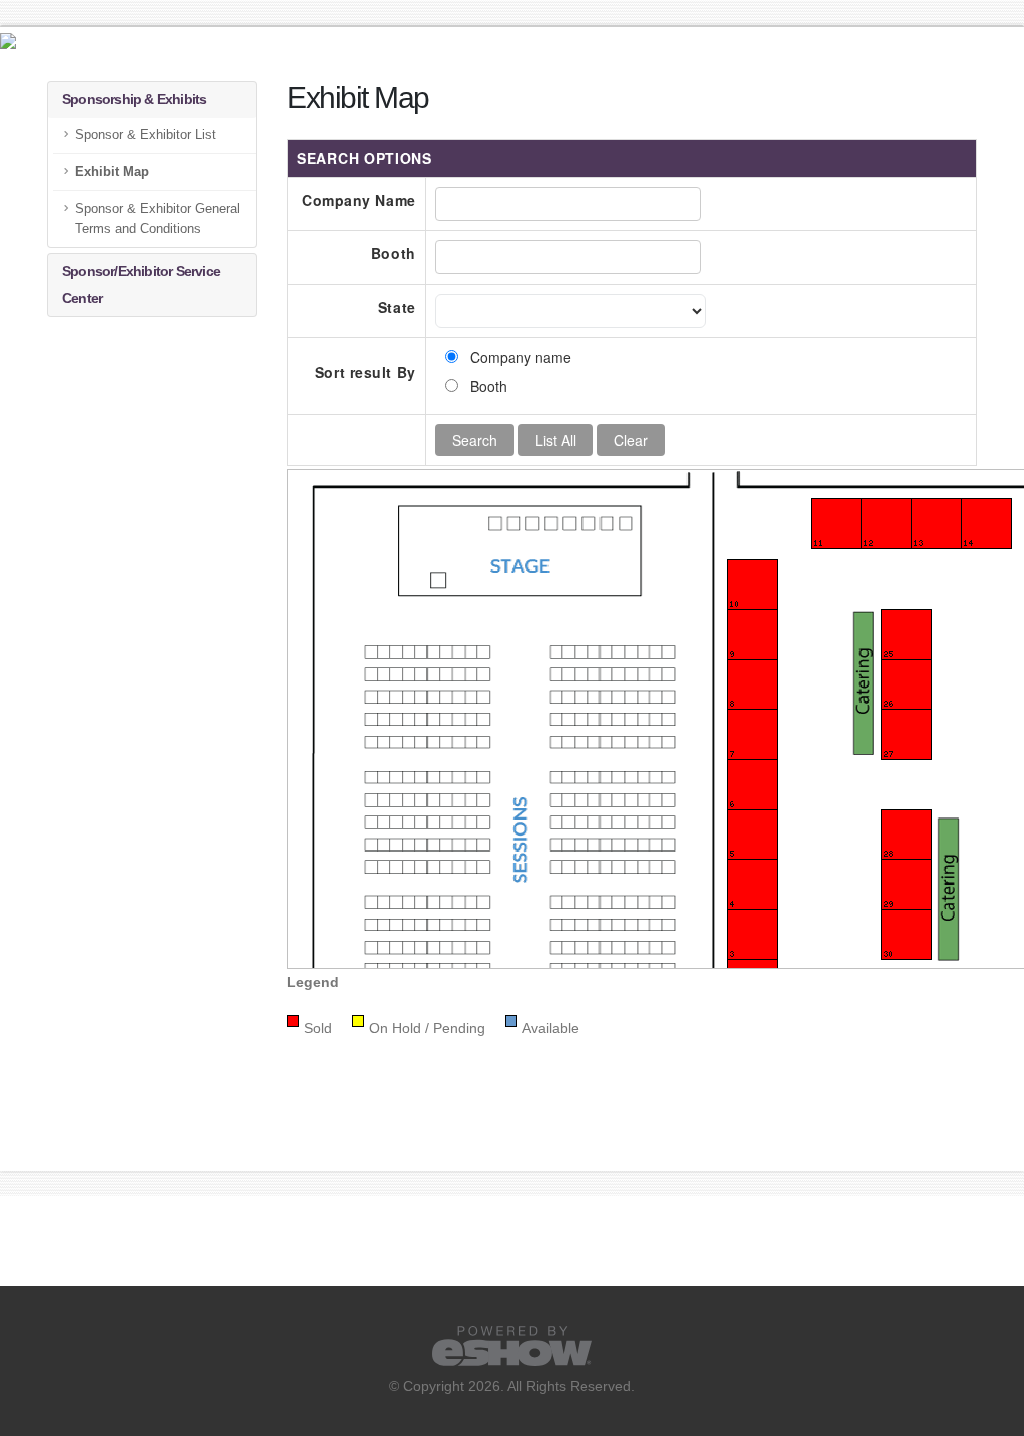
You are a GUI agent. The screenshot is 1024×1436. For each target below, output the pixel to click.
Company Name (359, 200)
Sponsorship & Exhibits (134, 99)
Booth (393, 253)
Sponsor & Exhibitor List (145, 135)
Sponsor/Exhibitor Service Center (141, 284)
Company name (520, 357)
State (397, 307)
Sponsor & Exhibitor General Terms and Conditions (157, 219)
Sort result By (365, 372)
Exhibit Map (112, 172)
